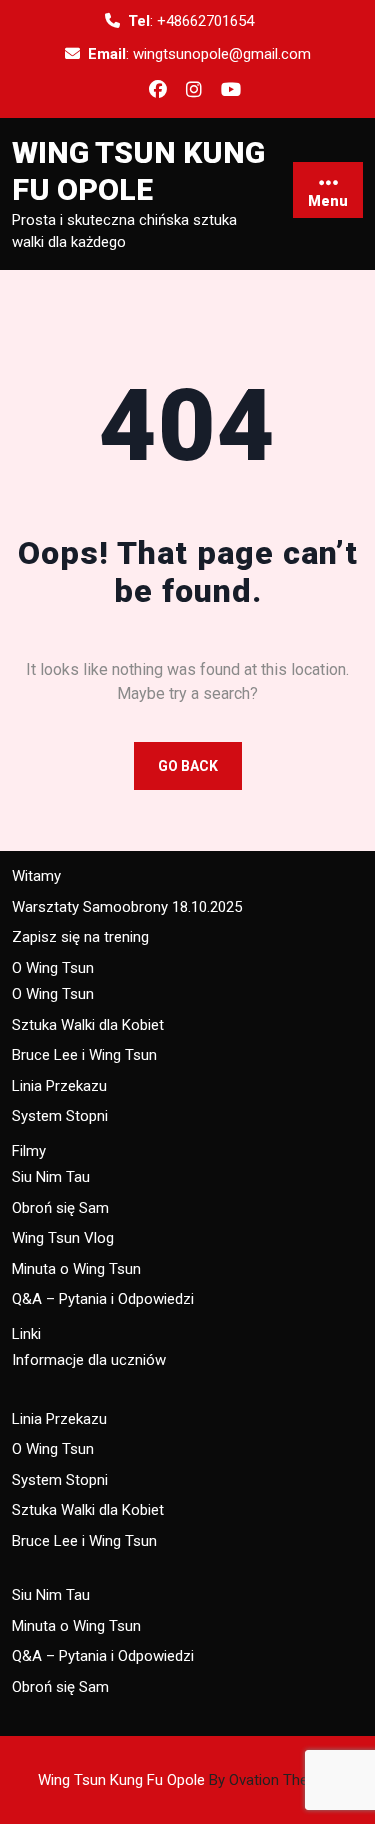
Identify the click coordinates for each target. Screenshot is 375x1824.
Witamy (36, 876)
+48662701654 (205, 21)
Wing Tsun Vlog (63, 1238)
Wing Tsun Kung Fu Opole (187, 1780)
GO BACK (188, 766)
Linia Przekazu (59, 1086)
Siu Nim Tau (51, 1177)
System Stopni (60, 1116)
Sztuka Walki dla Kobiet (88, 1025)
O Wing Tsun (53, 968)
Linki (26, 1334)
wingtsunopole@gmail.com (222, 54)
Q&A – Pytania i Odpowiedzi (103, 1299)
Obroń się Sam (60, 1208)
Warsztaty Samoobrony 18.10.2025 (127, 907)
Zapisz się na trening (80, 937)
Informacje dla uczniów (89, 1360)
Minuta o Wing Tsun (76, 1269)
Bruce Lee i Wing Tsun (84, 1055)
